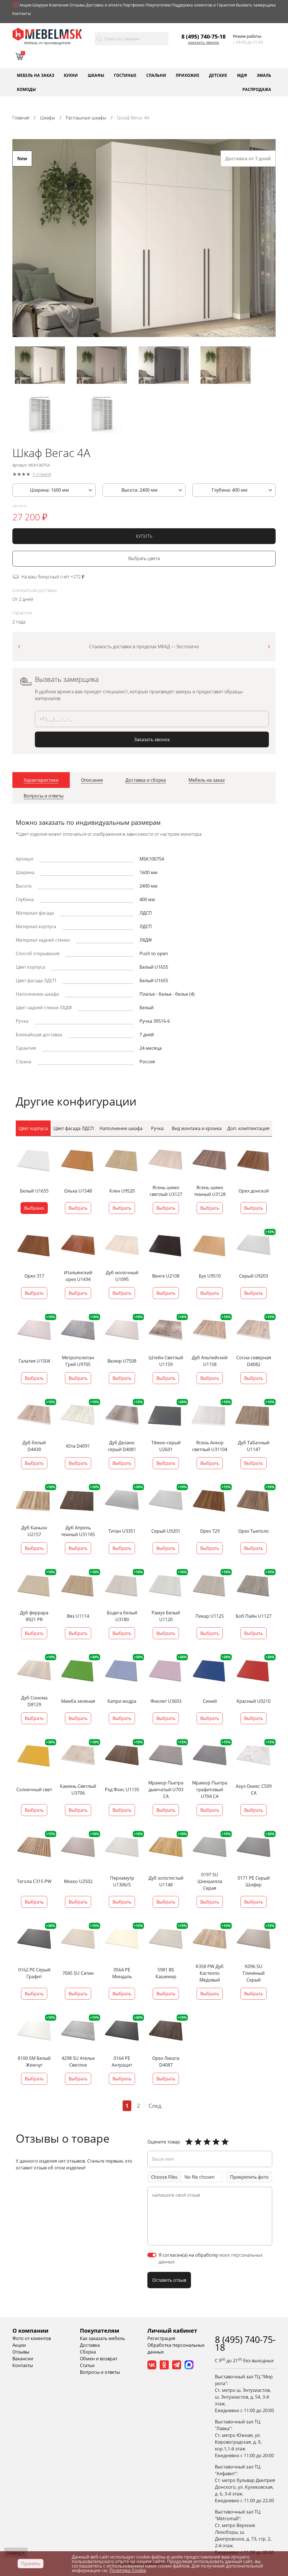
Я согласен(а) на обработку (211, 2258)
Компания (59, 5)
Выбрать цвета (144, 559)
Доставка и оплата (104, 5)
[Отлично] (189, 2142)
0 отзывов (42, 474)
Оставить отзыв (169, 2280)
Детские (218, 75)
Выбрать (78, 1208)
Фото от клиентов (32, 2338)
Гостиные (125, 75)
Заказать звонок (203, 43)
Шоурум (40, 5)
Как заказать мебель (102, 2338)
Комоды (26, 89)
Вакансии (23, 2359)
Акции (25, 5)
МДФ (242, 75)
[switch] (152, 2255)
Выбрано (34, 1208)
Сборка (88, 2352)
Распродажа (257, 89)
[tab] (41, 780)
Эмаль (264, 75)
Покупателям (158, 5)
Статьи (87, 2365)
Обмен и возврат (99, 2359)
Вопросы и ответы (100, 2372)
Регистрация (161, 2338)
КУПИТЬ (144, 536)
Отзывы (77, 5)
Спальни (156, 75)
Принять (31, 2564)
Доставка (90, 2345)
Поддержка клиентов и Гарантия (203, 5)
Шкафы (96, 75)
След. (156, 2106)
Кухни (71, 75)
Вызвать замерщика (256, 5)
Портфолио (133, 5)
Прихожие (188, 75)
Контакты (22, 13)
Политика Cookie (128, 2570)
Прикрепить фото (249, 2177)
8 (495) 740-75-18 (203, 36)
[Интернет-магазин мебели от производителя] (47, 34)
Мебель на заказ (36, 75)
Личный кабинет (172, 2331)
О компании (30, 2331)
